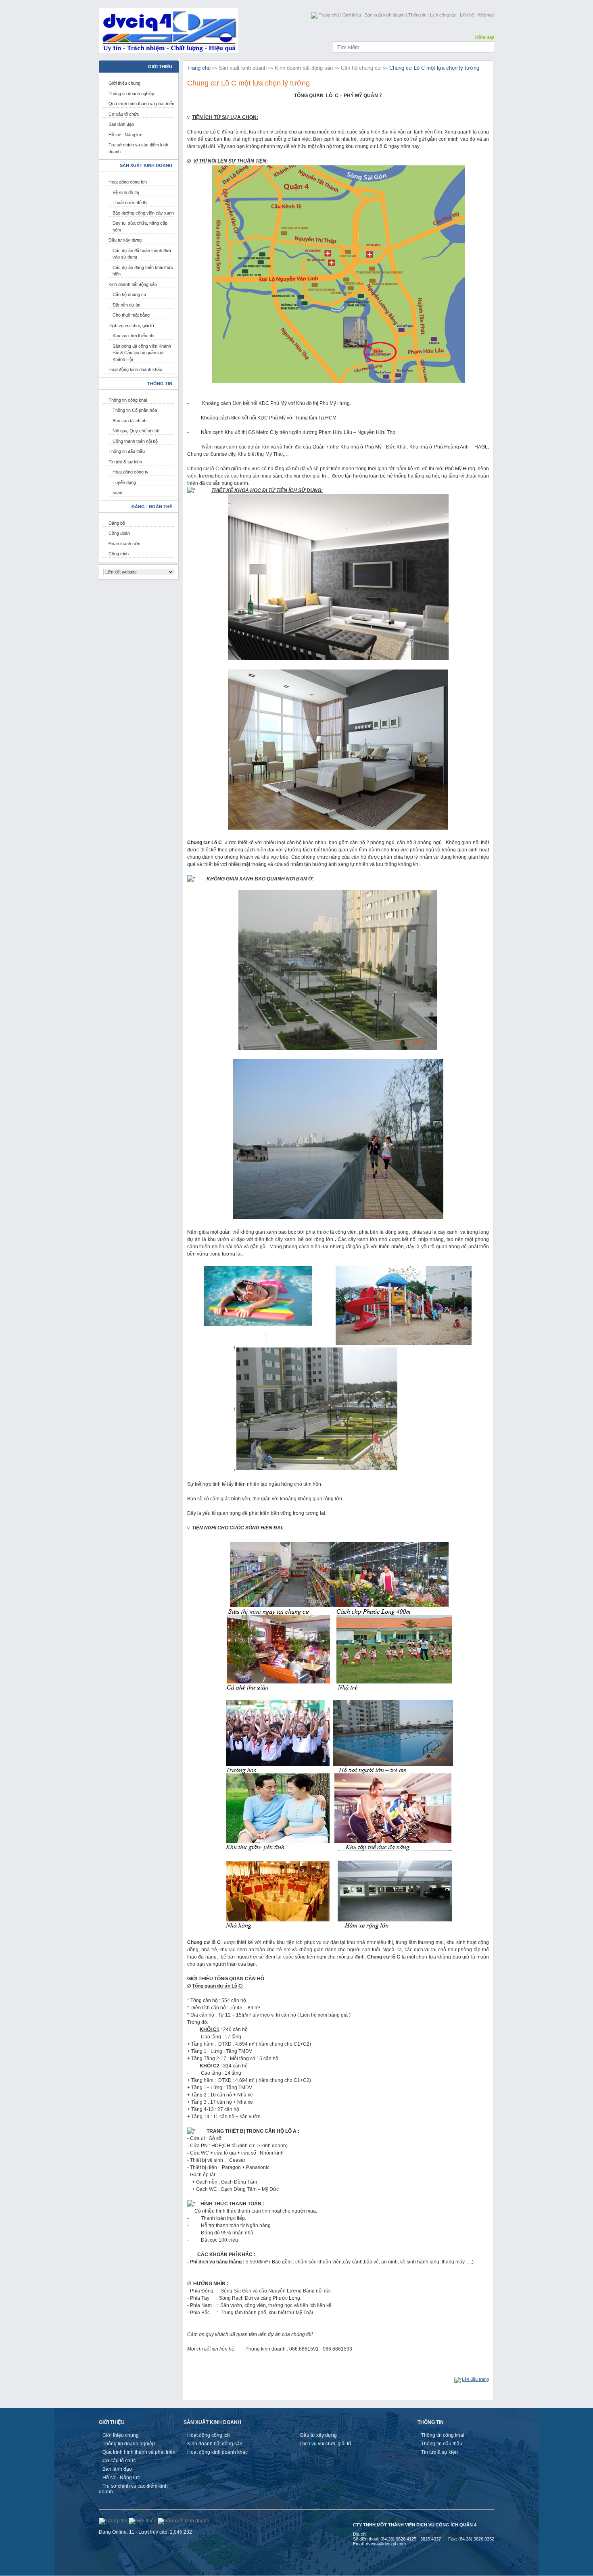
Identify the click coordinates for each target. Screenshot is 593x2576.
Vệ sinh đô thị (126, 192)
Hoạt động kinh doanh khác (135, 369)
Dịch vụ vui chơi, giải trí (131, 325)
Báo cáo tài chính (129, 421)
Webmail (486, 15)
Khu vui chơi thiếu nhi (133, 336)
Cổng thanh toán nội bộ (135, 441)
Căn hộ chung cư (129, 294)
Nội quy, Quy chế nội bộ (136, 431)
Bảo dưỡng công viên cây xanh (143, 213)
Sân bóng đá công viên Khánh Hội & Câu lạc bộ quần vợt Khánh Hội (142, 353)
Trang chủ (329, 15)
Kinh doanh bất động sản (133, 284)
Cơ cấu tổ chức (124, 114)
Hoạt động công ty (131, 472)
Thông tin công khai (128, 400)
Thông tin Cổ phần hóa (135, 410)
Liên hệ (467, 15)
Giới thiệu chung (124, 83)
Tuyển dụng (124, 482)
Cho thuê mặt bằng (131, 315)
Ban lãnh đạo (121, 124)
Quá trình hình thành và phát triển (141, 104)
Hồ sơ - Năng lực (125, 135)
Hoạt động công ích (128, 182)
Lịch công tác (443, 15)
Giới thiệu (352, 15)
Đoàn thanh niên (124, 544)
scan (117, 492)
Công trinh (119, 554)
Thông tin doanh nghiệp (131, 94)
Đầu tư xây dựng (125, 240)
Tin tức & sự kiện (125, 462)
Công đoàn (119, 533)
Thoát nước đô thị (130, 202)
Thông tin (417, 15)
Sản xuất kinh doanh (385, 15)
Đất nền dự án (126, 305)
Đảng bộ (117, 523)
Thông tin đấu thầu (127, 451)
